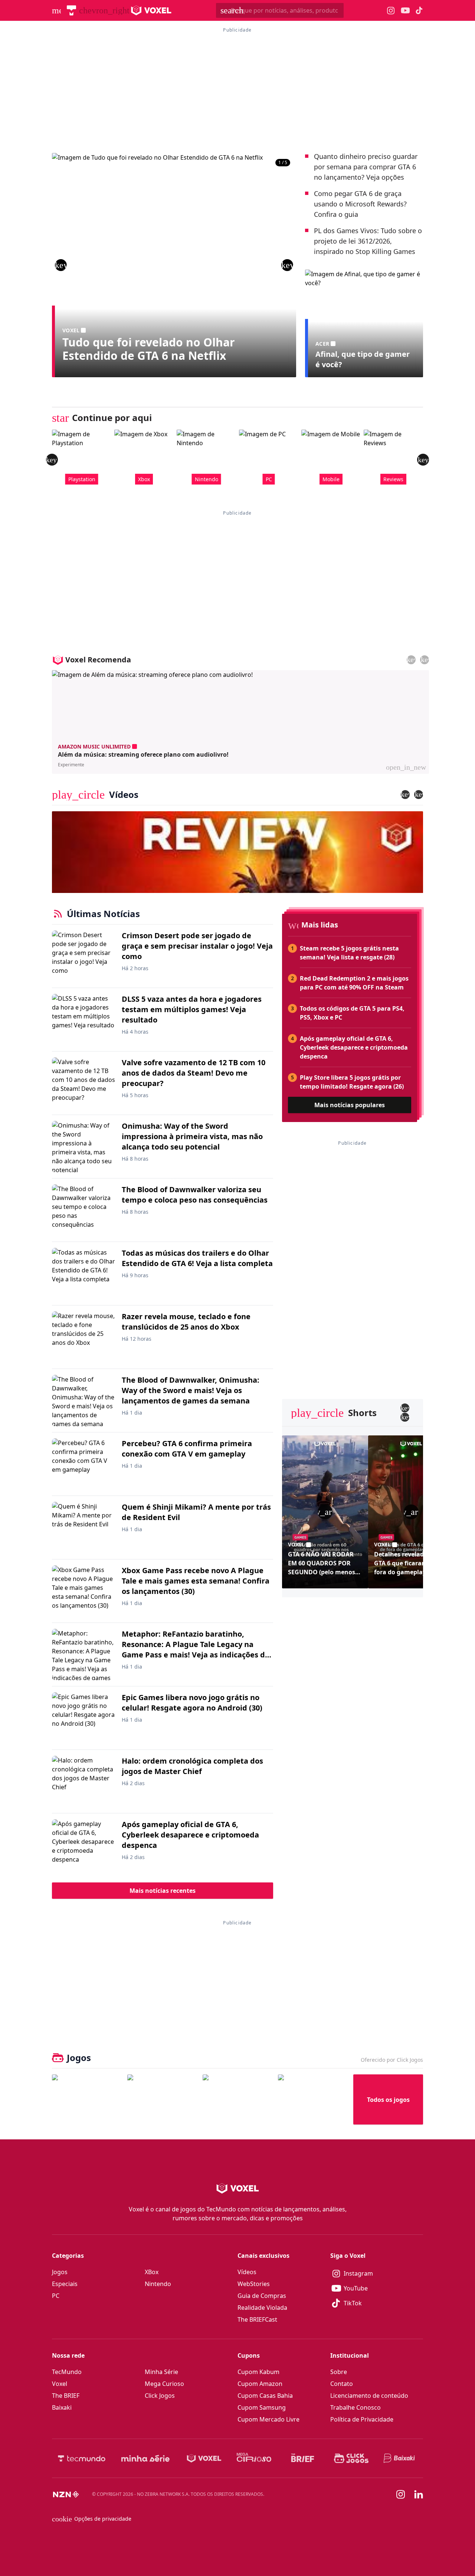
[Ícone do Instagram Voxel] (391, 11)
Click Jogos (160, 2396)
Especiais (65, 2284)
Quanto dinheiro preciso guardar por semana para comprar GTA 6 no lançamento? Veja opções (366, 167)
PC (56, 2296)
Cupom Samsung (262, 2407)
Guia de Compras (262, 2296)
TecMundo (67, 2372)
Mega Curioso (164, 2384)
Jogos (60, 2272)
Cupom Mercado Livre (268, 2419)
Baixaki (62, 2407)
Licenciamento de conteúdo (369, 2396)
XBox (152, 2272)
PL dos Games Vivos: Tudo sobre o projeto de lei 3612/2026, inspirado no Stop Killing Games (368, 241)
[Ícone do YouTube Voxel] (405, 11)
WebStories (254, 2284)
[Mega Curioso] (254, 2458)
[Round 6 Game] (313, 2099)
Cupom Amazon (260, 2384)
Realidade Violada (262, 2308)
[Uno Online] (162, 2099)
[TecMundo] (71, 10)
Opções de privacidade (92, 2519)
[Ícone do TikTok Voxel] (419, 10)
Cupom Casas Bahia (265, 2396)
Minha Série (161, 2372)
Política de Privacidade (362, 2419)
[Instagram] (401, 2494)
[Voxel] (204, 2458)
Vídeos (247, 2272)
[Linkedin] (419, 2495)
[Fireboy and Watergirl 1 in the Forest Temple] (87, 2099)
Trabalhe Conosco (356, 2407)
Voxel (60, 2384)
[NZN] (66, 2494)
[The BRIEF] (303, 2458)
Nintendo (158, 2284)
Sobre (339, 2372)
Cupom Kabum (258, 2372)
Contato (342, 2384)
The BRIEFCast (257, 2319)
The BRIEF (66, 2396)
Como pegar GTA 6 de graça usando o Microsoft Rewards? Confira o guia (360, 204)
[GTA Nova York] (237, 2099)
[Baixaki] (400, 2458)
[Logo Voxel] (151, 10)
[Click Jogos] (351, 2458)
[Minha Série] (145, 2458)
